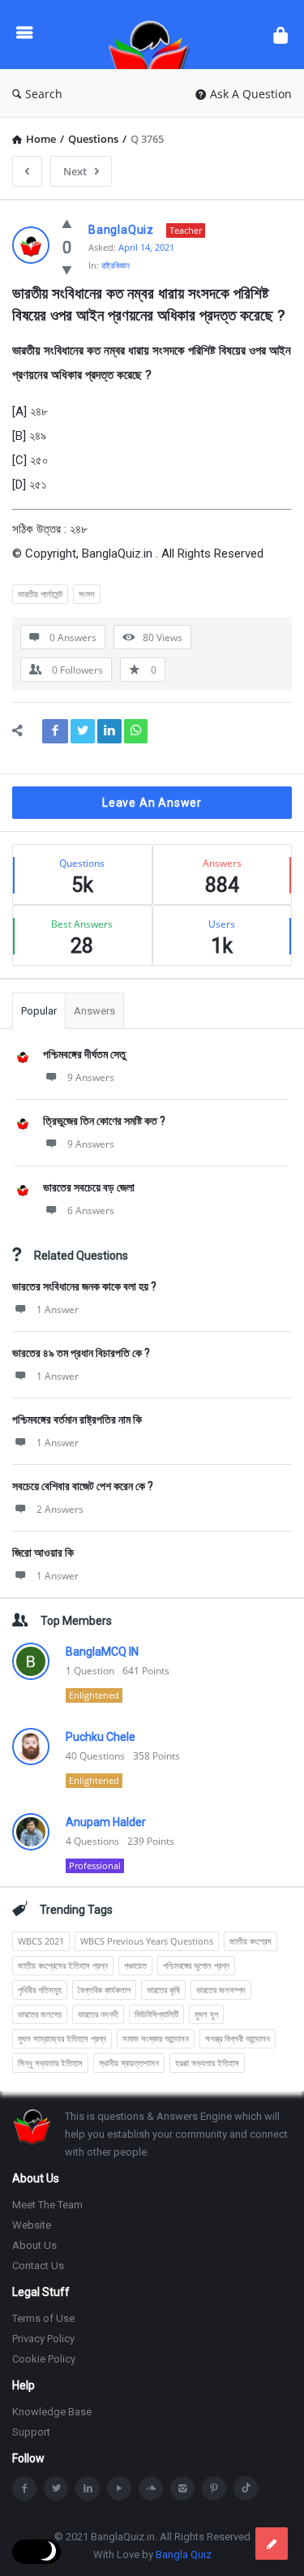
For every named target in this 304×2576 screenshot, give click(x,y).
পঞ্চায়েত (135, 1965)
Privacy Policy (43, 2339)
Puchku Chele (101, 1737)
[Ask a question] (272, 2544)
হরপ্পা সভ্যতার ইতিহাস (207, 2063)
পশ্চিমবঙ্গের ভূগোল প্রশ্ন (196, 1965)
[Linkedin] (88, 2488)
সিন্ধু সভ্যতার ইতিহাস (50, 2063)
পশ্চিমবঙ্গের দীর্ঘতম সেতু (84, 1054)
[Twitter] (56, 2488)
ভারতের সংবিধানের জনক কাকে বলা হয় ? (84, 1286)
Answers (94, 1011)
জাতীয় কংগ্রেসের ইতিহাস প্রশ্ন (63, 1965)
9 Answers (91, 1077)
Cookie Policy (44, 2359)
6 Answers (91, 1210)
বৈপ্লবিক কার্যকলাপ (104, 1990)
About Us (34, 2245)
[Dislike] (67, 269)
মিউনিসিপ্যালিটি (156, 2014)
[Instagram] (182, 2488)
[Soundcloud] (151, 2488)
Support (31, 2432)
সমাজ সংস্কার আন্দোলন (156, 2038)
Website (32, 2225)
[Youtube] (119, 2488)
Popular (39, 1011)
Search (44, 94)
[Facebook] (24, 2488)
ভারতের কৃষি (163, 1990)
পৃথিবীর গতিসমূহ (40, 1990)
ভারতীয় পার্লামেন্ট (40, 594)
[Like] (67, 223)
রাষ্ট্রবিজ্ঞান (116, 265)
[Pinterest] (214, 2488)
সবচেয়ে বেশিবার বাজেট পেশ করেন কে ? (83, 1486)
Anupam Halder (106, 1822)
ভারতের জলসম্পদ (221, 1990)
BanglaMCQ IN (102, 1652)
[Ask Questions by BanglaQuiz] (153, 34)
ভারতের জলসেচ (40, 2014)
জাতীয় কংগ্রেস (250, 1941)
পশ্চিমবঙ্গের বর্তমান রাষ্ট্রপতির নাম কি (77, 1419)
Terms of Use (43, 2318)
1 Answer (58, 1310)
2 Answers (60, 1509)
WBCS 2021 (41, 1941)
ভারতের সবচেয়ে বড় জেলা (89, 1187)
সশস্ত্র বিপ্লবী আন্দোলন (238, 2038)
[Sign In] (280, 34)
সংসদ (87, 594)
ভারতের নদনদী (98, 2014)
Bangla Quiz (184, 2554)
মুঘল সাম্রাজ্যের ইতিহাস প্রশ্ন (62, 2038)
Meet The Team (47, 2205)
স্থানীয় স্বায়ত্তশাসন (129, 2063)
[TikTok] (246, 2488)
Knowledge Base (52, 2412)
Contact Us (38, 2266)
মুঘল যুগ (206, 2014)
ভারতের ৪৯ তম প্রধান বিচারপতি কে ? (81, 1353)
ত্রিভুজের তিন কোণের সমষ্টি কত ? (104, 1121)
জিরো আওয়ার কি (43, 1553)
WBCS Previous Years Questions (147, 1941)
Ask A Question (251, 94)
